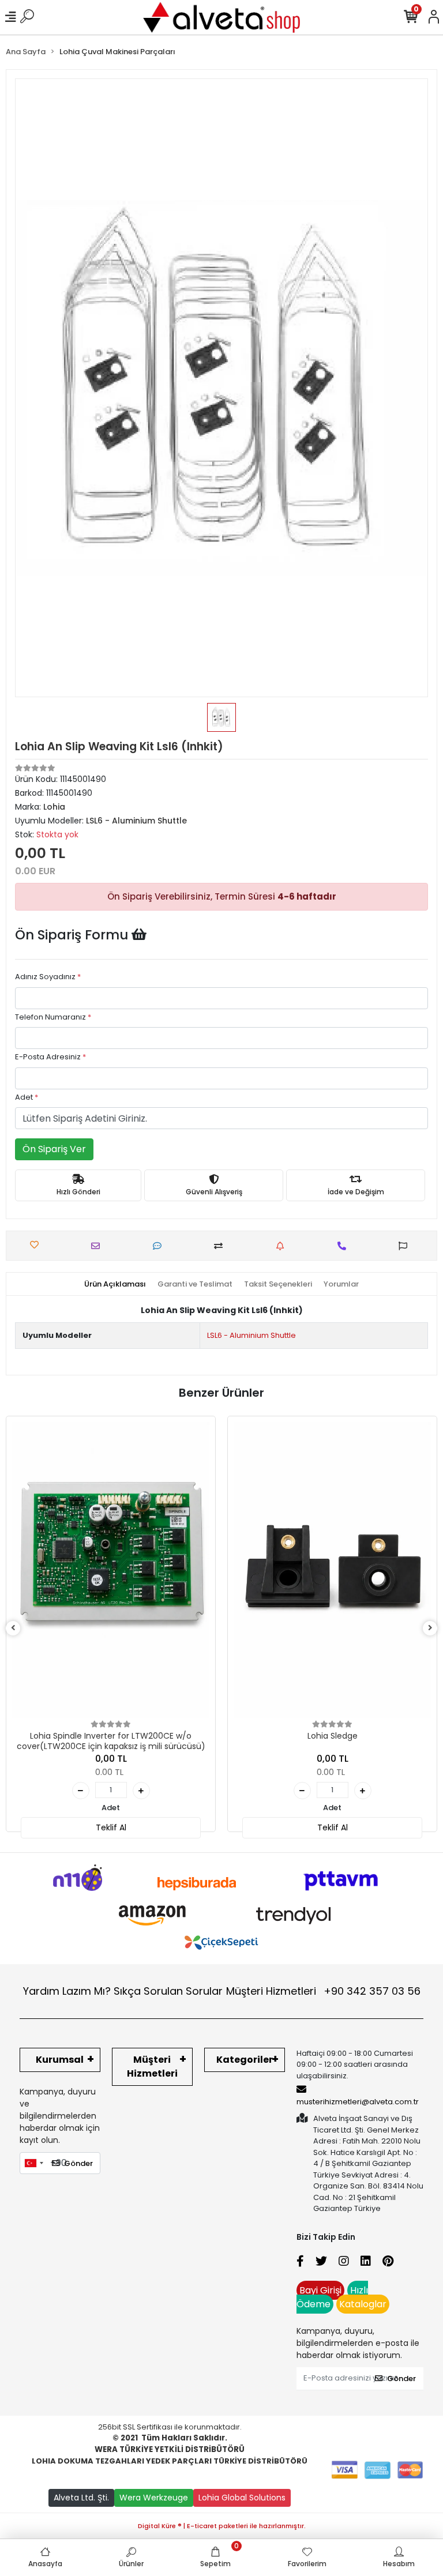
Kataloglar (363, 2304)
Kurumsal (60, 2060)
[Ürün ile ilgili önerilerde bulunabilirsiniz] (406, 1246)
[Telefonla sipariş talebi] (345, 1246)
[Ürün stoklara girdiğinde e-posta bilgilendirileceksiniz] (283, 1246)
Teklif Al (111, 1827)
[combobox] (33, 2163)
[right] (430, 1628)
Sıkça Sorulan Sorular (168, 1991)
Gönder (78, 2163)
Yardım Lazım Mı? (67, 1991)
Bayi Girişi (320, 2290)
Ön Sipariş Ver (54, 1149)
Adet (27, 1097)
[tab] (115, 1284)
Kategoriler (245, 2060)
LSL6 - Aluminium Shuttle (251, 1335)
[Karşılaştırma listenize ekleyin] (221, 1246)
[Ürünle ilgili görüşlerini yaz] (160, 1246)
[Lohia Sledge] (332, 1570)
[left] (13, 1628)
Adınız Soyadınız (48, 977)
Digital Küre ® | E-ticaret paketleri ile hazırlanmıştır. (222, 2526)
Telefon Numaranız (53, 1017)
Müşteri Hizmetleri (323, 1991)
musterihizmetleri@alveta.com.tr (358, 2102)
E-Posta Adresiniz (50, 1057)
